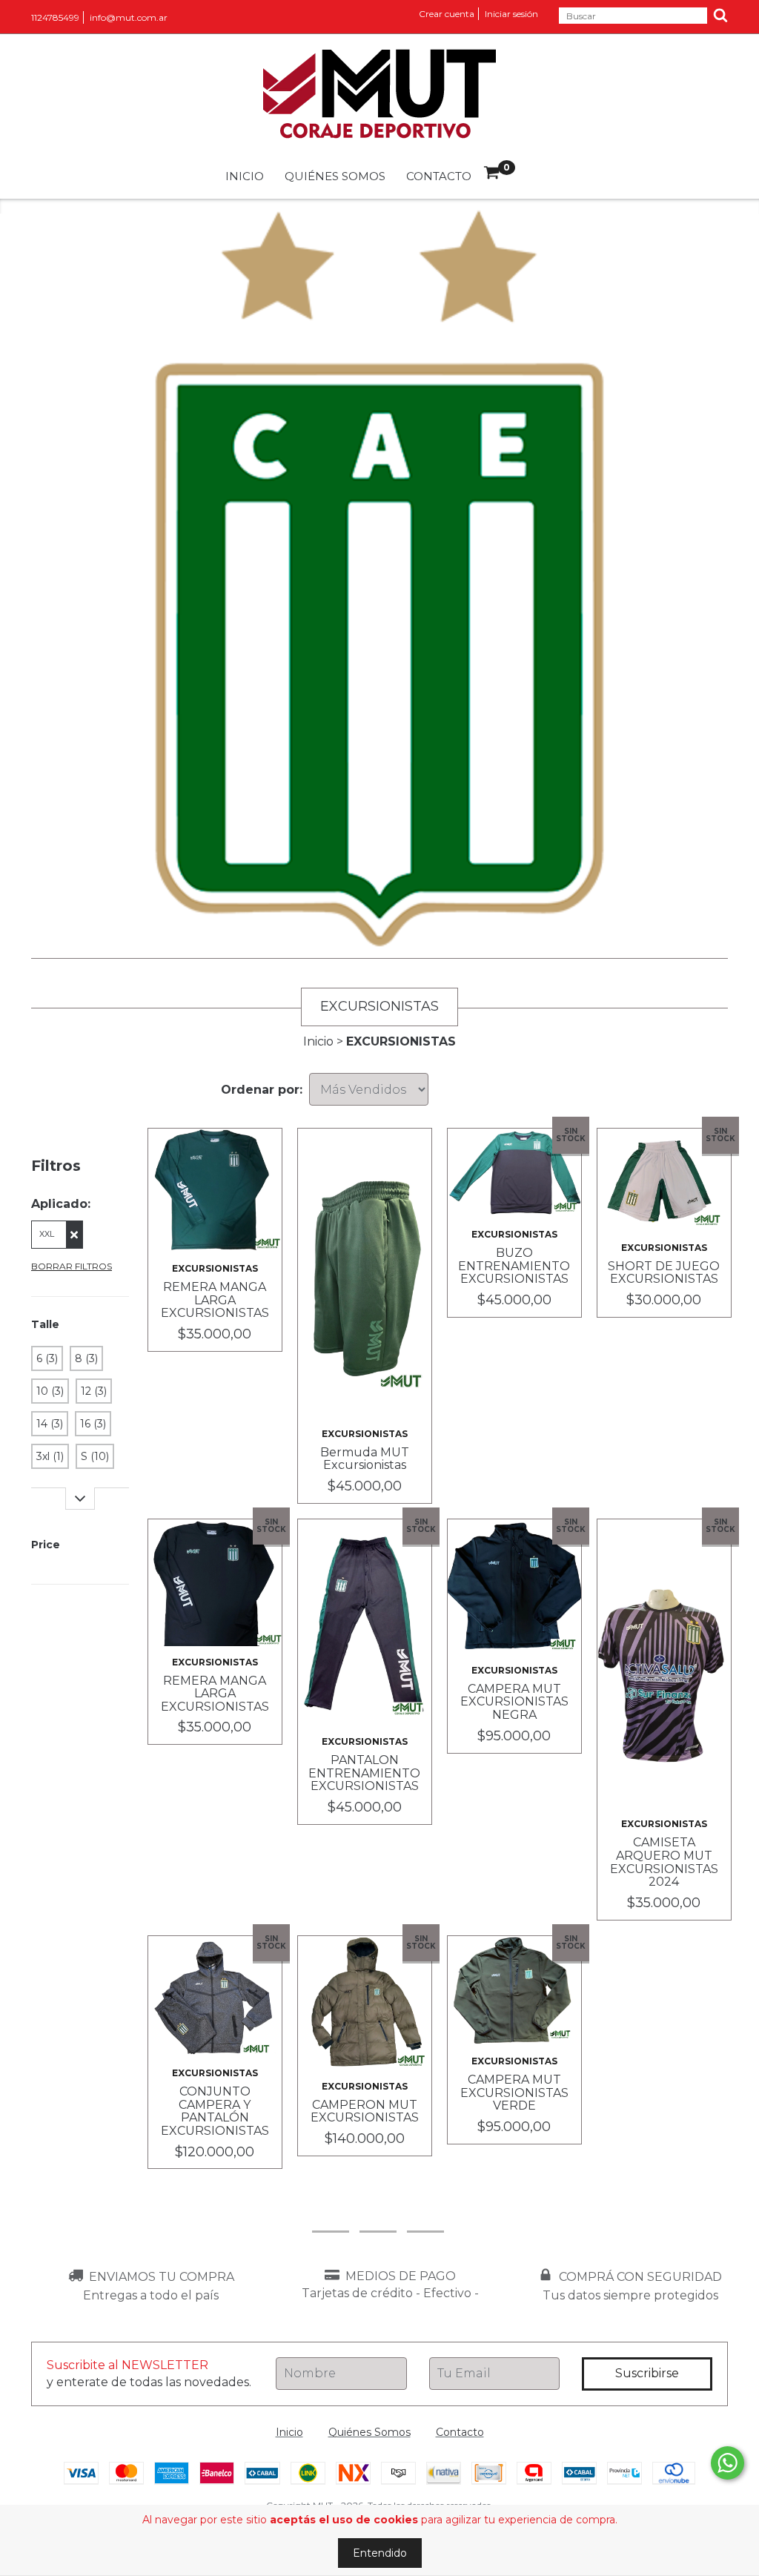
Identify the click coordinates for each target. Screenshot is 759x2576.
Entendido (380, 2553)
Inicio (245, 176)
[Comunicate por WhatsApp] (727, 2463)
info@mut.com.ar (129, 17)
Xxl (47, 1234)
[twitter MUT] (425, 2211)
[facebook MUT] (378, 2211)
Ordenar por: (262, 1090)
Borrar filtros (72, 1266)
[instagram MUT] (331, 2211)
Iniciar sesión (511, 14)
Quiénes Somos (335, 176)
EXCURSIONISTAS (215, 1268)
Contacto (439, 176)
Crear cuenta (447, 14)
